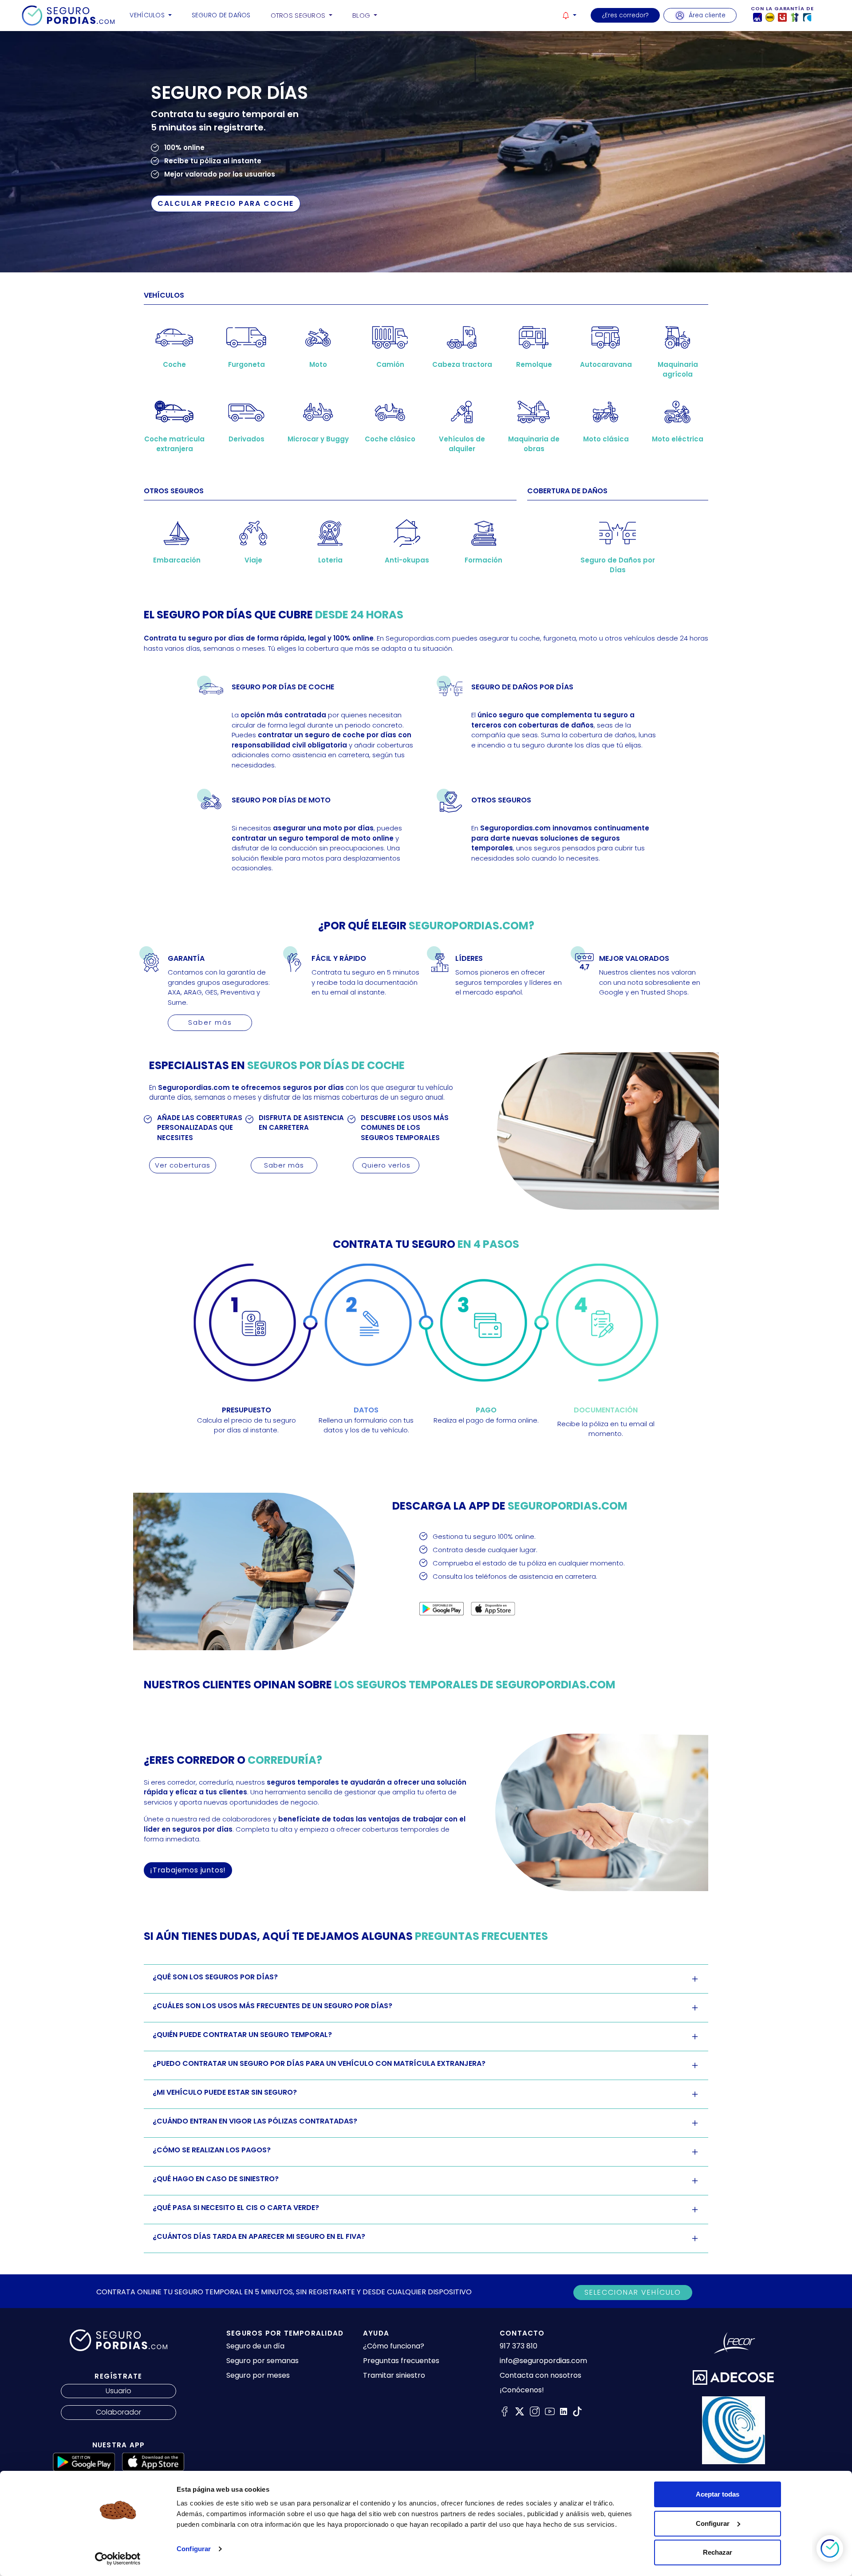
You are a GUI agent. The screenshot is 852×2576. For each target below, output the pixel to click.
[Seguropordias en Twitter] (520, 2411)
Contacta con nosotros (540, 2375)
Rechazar (718, 2552)
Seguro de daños (221, 15)
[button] (569, 15)
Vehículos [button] (148, 15)
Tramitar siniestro (394, 2375)
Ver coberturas (183, 1165)
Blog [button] (362, 16)
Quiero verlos (386, 1165)
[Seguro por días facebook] (505, 2411)
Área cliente (707, 15)
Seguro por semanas (262, 2361)
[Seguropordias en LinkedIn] (564, 2411)
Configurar (194, 2549)
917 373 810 (519, 2346)
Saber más (210, 1022)
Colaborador (118, 2412)
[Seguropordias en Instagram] (535, 2411)
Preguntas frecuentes (401, 2361)
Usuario (118, 2391)
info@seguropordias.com (543, 2361)
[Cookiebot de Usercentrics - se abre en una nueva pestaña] (118, 2559)
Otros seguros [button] (299, 16)
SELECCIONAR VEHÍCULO (633, 2292)
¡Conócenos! (522, 2390)
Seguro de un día (255, 2346)
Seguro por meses (258, 2375)
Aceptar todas (718, 2494)
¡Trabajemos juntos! (188, 1870)
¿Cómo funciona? (394, 2346)
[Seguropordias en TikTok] (577, 2411)
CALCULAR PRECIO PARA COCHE (226, 203)
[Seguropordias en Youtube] (550, 2411)
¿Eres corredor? (625, 15)
